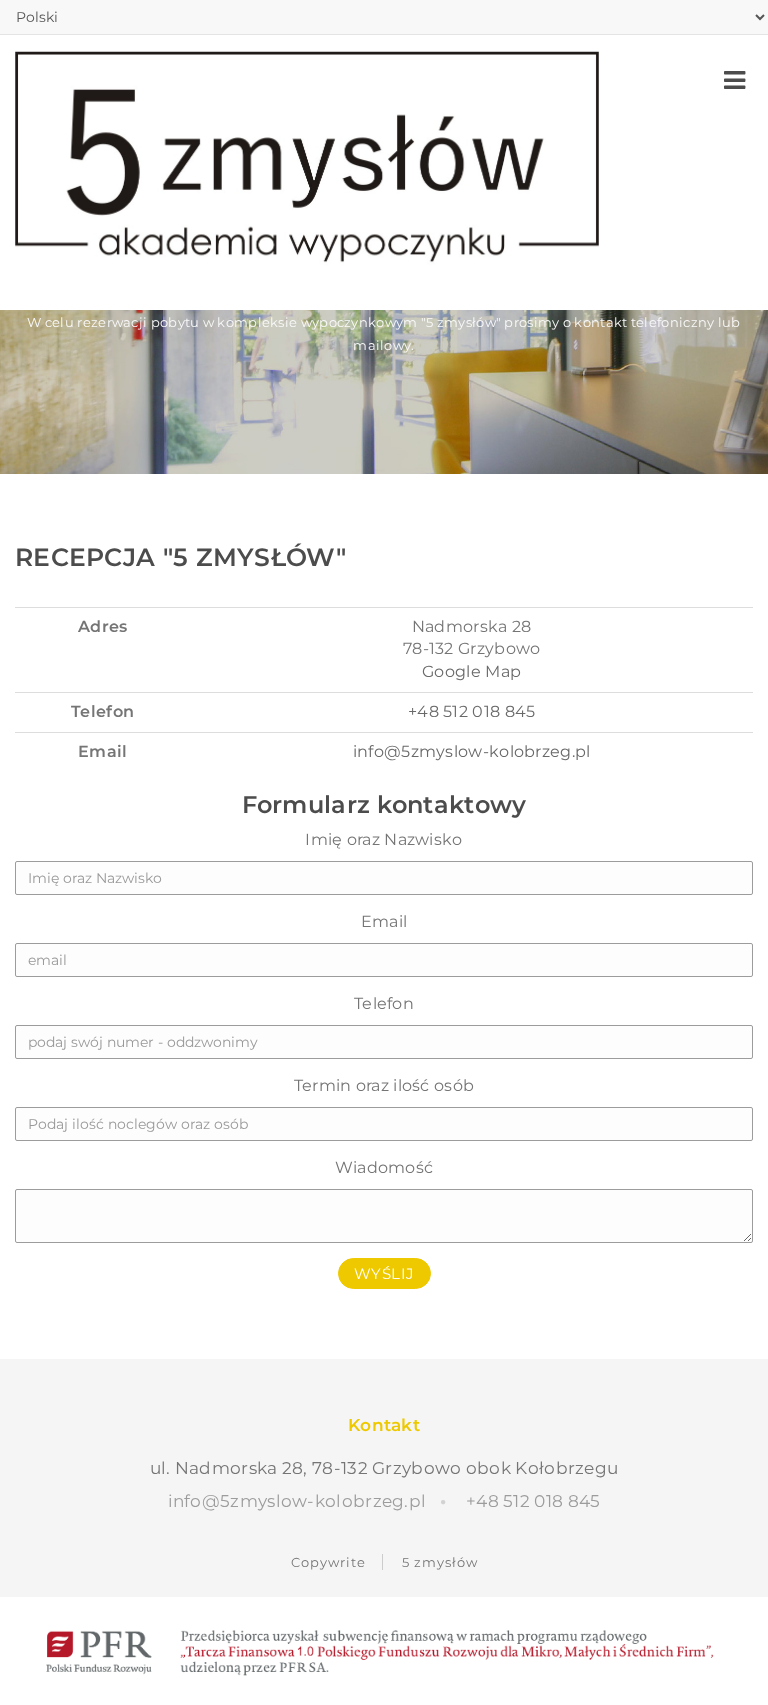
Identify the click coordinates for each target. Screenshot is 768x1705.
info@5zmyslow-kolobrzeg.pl (472, 751)
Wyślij (384, 1273)
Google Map (471, 671)
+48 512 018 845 (472, 711)
